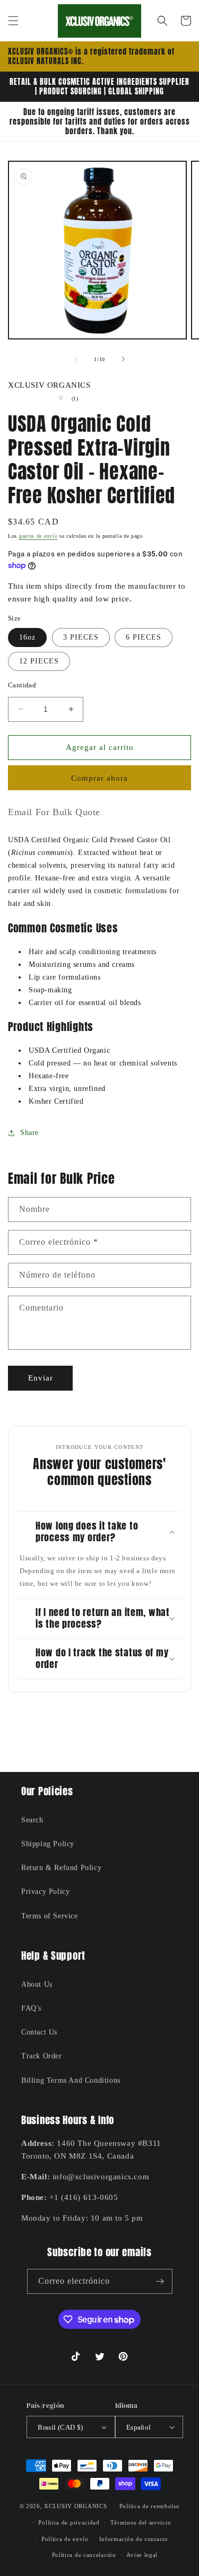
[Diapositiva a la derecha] (123, 359)
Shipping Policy (48, 1844)
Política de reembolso (150, 2506)
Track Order (42, 2056)
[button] (13, 21)
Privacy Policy (45, 1892)
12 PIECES (39, 661)
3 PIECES (81, 637)
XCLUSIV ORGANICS (75, 2506)
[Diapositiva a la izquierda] (76, 359)
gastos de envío (38, 536)
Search (32, 1820)
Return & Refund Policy (61, 1868)
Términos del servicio (141, 2522)
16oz (27, 637)
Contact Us (39, 2032)
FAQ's (31, 2008)
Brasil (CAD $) (60, 2427)
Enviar (41, 1378)
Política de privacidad (69, 2522)
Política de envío (65, 2539)
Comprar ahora (99, 778)
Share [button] (29, 1133)
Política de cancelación (84, 2555)
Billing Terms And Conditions (71, 2080)
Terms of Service (50, 1916)
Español (139, 2427)
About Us (37, 1984)
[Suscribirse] (160, 2281)
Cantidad (22, 685)
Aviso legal (142, 2555)
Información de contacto (134, 2539)
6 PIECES (144, 637)
